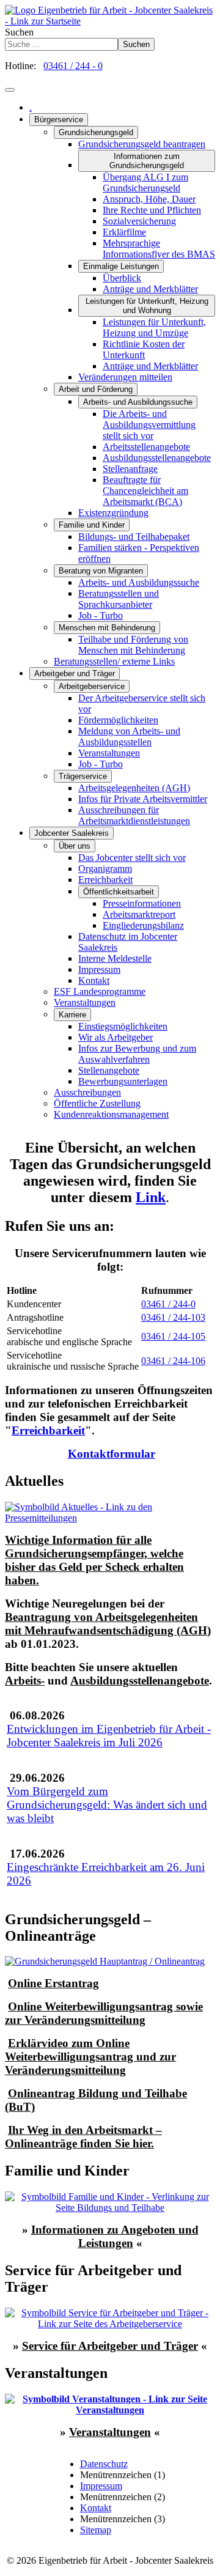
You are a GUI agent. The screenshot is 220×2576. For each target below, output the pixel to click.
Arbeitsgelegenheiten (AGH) (134, 788)
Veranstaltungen (109, 753)
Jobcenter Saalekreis (71, 833)
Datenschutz (104, 2464)
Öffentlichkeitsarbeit (119, 892)
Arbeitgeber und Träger (75, 674)
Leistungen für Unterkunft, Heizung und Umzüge (154, 327)
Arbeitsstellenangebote (146, 447)
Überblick (122, 278)
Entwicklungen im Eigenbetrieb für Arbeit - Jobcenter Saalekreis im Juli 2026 (109, 1736)
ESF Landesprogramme (100, 991)
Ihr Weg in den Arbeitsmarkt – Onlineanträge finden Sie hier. (83, 2137)
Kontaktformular (112, 1454)
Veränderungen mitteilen (125, 377)
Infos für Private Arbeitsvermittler (143, 799)
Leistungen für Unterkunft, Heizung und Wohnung (147, 306)
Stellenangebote (109, 1070)
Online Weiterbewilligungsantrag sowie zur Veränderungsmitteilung (104, 2013)
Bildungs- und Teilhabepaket (134, 537)
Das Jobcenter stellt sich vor (132, 858)
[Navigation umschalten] (10, 90)
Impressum (99, 969)
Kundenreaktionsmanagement (111, 1114)
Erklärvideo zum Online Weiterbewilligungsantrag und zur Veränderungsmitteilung (90, 2057)
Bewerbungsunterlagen (123, 1081)
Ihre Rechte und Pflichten (152, 210)
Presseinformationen (142, 903)
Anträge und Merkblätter (150, 289)
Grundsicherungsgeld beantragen (142, 144)
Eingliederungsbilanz (143, 925)
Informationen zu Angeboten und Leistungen (115, 2236)
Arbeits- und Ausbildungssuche (138, 402)
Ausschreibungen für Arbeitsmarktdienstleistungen (134, 815)
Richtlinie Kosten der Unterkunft (144, 349)
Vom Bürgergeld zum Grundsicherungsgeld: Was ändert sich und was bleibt (107, 1805)
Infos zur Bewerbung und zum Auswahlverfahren (137, 1054)
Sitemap (96, 2530)
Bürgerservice (59, 120)
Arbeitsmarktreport (139, 914)
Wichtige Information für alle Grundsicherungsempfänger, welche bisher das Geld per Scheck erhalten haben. (94, 1560)
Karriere (72, 1015)
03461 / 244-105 (173, 1336)
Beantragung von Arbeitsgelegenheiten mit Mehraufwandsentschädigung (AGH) (108, 1624)
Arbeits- (25, 1681)
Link (151, 1197)
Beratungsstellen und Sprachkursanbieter (119, 599)
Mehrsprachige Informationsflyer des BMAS (159, 249)
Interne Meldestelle (115, 958)
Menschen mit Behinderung (107, 628)
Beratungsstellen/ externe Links (114, 661)
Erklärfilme (124, 232)
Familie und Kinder (92, 525)
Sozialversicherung (139, 221)
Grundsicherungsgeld (96, 132)
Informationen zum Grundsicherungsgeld (147, 161)
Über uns (75, 846)
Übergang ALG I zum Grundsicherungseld (145, 183)
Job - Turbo (101, 615)
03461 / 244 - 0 (73, 66)
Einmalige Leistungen (121, 266)
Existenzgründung (113, 513)
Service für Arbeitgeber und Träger (110, 2346)
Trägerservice (83, 776)
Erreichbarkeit (105, 880)
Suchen (19, 32)
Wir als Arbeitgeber (116, 1037)
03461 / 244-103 (173, 1317)
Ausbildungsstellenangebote (157, 458)
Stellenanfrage (130, 469)
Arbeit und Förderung (96, 389)
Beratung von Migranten (101, 571)
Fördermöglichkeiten (118, 720)
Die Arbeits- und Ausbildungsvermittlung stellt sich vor (149, 425)
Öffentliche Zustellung (97, 1103)
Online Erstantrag (53, 1983)
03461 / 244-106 (173, 1361)
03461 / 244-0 (168, 1304)
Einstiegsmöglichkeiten (123, 1026)
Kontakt (94, 980)
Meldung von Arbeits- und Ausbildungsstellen (129, 736)
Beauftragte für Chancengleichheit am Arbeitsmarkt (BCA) (145, 491)
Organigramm (105, 869)
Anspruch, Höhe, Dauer (149, 199)
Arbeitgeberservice (92, 686)
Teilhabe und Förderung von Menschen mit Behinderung (133, 645)
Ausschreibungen (87, 1092)
